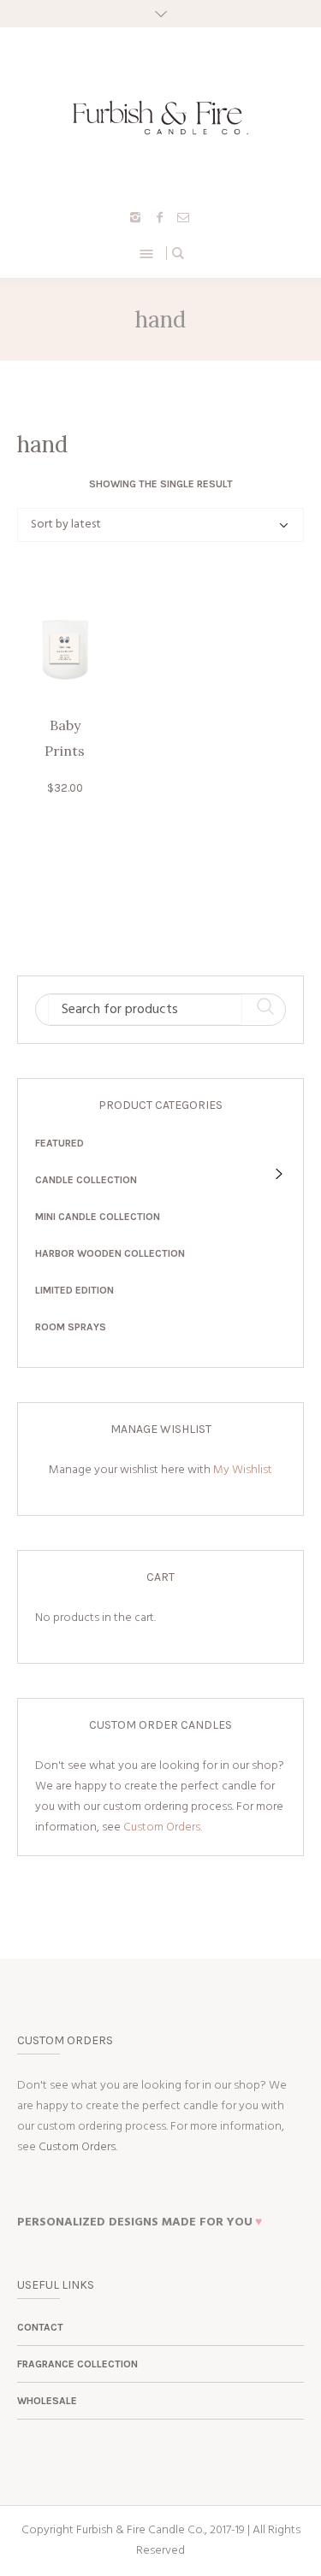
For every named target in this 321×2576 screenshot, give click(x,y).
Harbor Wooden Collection (110, 1253)
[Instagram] (135, 217)
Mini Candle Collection (98, 1217)
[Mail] (183, 217)
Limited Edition (74, 1290)
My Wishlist (243, 1470)
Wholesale (47, 2401)
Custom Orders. (163, 1827)
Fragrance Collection (77, 2364)
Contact (40, 2327)
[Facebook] (159, 217)
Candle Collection (86, 1180)
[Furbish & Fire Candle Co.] (160, 118)
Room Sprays (71, 1327)
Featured (59, 1143)
